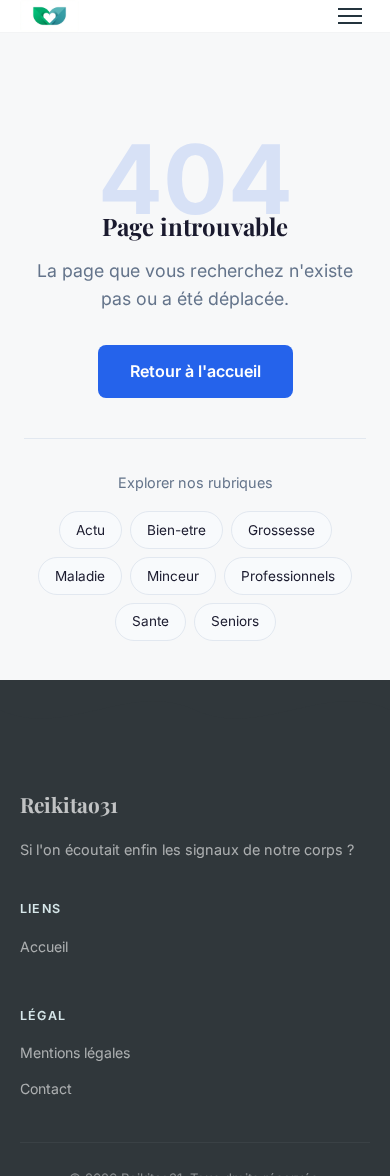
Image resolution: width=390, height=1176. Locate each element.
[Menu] (350, 16)
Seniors (235, 621)
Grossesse (281, 530)
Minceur (173, 576)
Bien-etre (176, 530)
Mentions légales (75, 1052)
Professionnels (288, 576)
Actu (90, 530)
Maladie (80, 576)
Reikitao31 (69, 804)
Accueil (44, 946)
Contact (46, 1088)
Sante (150, 621)
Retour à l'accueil (195, 371)
